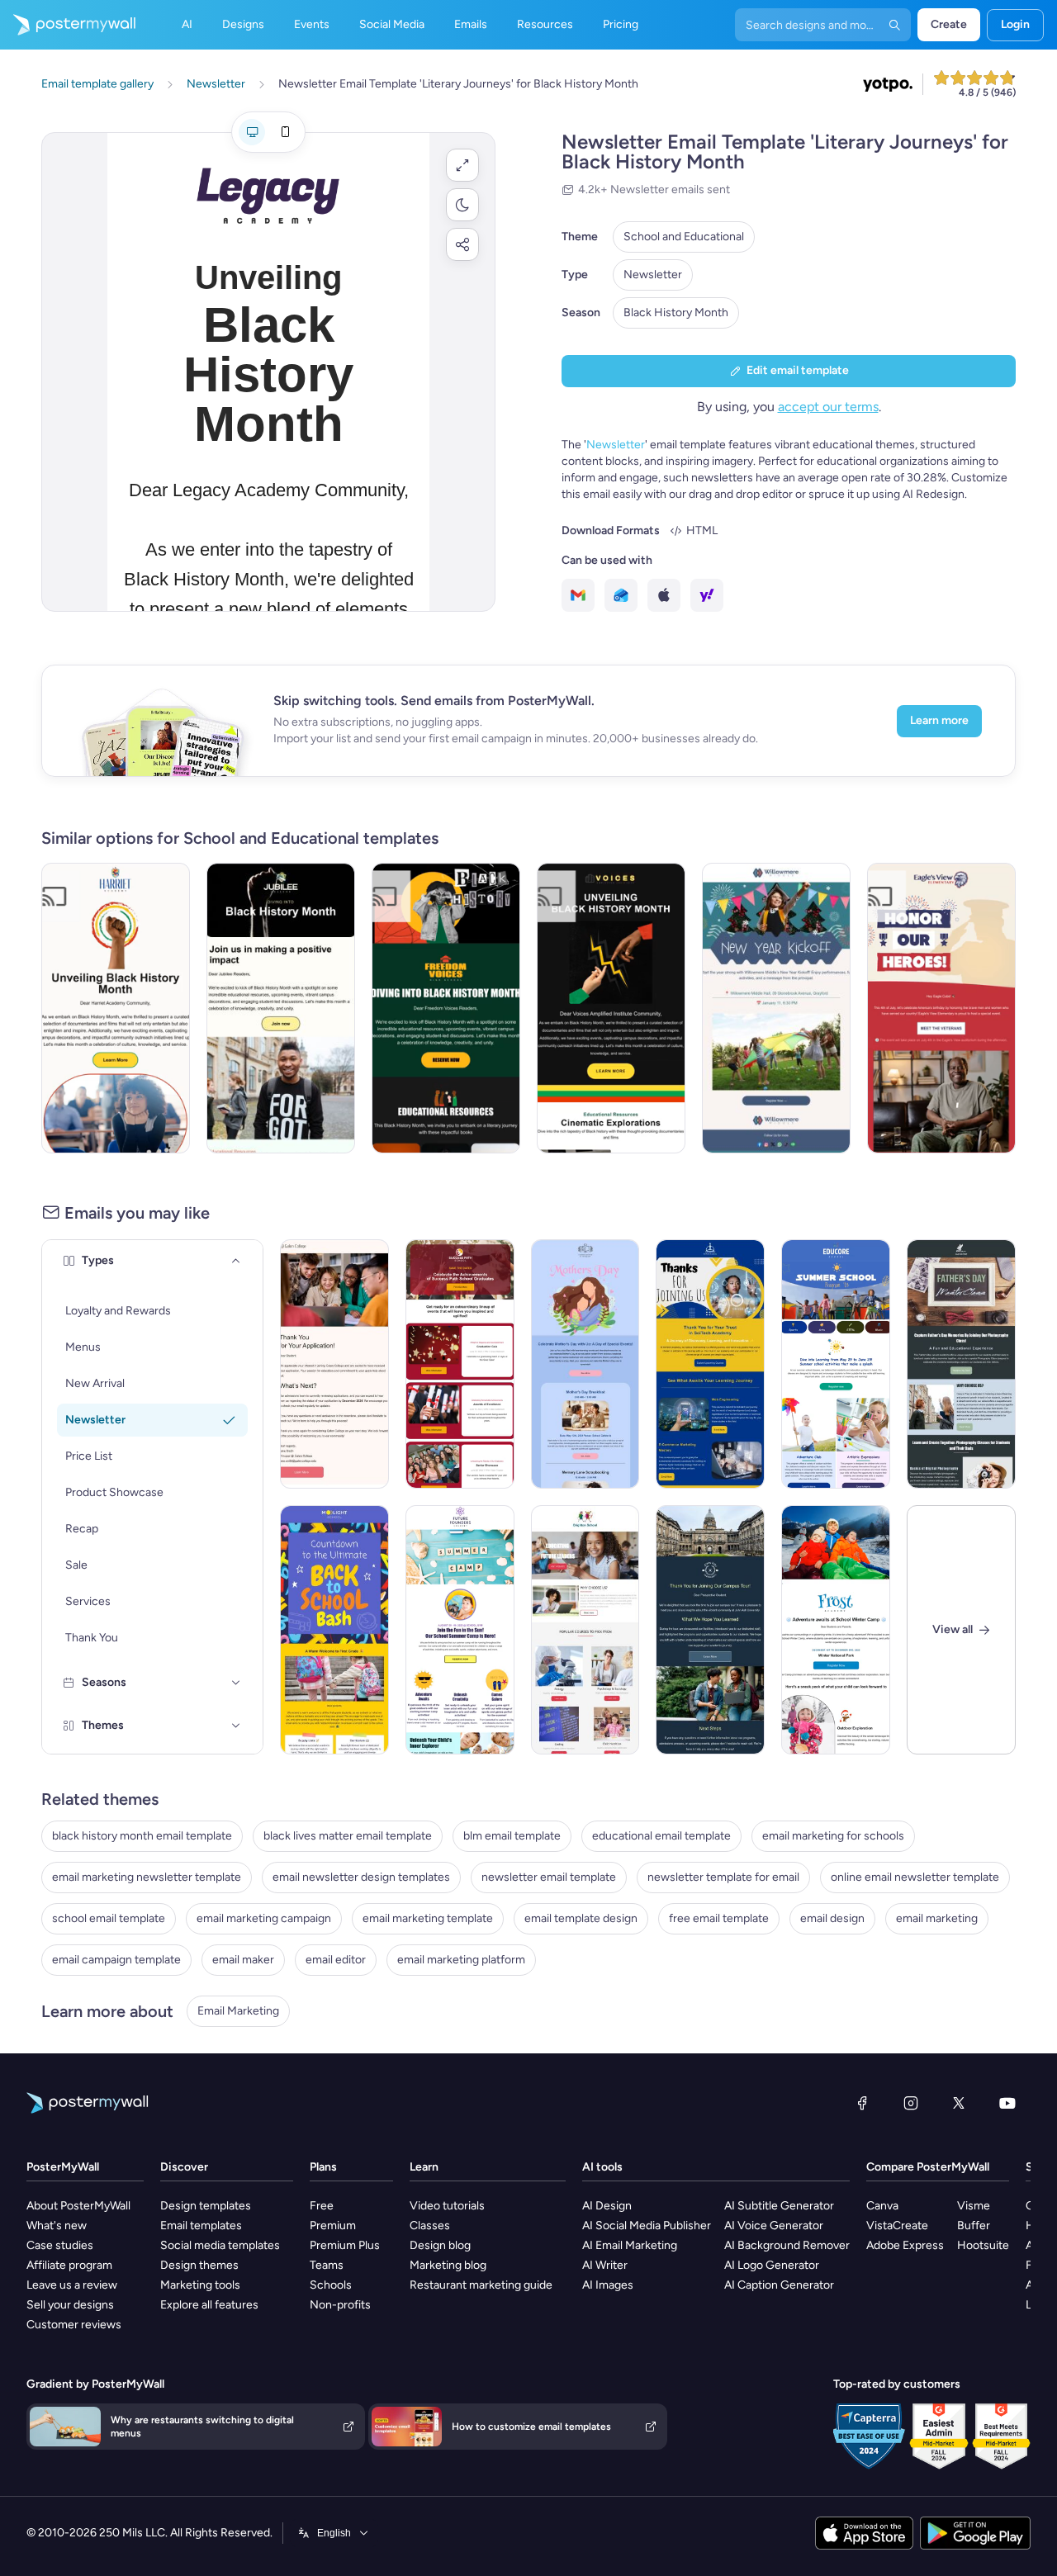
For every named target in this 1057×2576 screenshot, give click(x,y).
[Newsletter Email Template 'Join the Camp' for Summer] (460, 1630)
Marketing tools (200, 2285)
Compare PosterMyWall (928, 2167)
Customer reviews (74, 2325)
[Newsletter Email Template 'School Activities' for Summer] (836, 1364)
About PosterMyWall (78, 2206)
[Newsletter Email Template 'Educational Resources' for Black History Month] (281, 1008)
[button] (462, 165)
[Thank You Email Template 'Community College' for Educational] (334, 1364)
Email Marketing (238, 2011)
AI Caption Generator (779, 2285)
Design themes (199, 2265)
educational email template (661, 1836)
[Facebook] (862, 2103)
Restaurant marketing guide (481, 2285)
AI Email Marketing (630, 2245)
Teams (327, 2265)
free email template (719, 1918)
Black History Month (676, 313)
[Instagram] (911, 2103)
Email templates (201, 2226)
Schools (331, 2285)
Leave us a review (72, 2285)
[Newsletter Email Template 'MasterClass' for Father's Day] (961, 1364)
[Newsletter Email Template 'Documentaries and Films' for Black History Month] (611, 1008)
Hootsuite (983, 2245)
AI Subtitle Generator (779, 2206)
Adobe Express (905, 2245)
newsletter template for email (723, 1877)
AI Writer (605, 2265)
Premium (333, 2226)
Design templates (206, 2206)
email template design (581, 1918)
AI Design (607, 2206)
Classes (430, 2226)
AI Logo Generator (772, 2265)
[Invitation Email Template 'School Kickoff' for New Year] (776, 1008)
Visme (974, 2206)
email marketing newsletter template (147, 1877)
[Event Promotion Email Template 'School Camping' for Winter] (836, 1630)
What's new (57, 2226)
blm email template (512, 1836)
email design (832, 1918)
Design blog (440, 2245)
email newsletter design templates (361, 1877)
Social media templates (220, 2245)
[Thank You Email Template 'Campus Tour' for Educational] (710, 1630)
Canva (882, 2206)
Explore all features (209, 2305)
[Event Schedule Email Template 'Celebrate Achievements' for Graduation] (460, 1364)
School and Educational (684, 237)
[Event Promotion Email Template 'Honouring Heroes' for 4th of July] (941, 1008)
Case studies (60, 2245)
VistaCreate (897, 2226)
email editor (336, 1960)
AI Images (608, 2285)
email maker (243, 1960)
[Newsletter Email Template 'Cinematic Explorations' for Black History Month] (116, 1008)
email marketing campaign (264, 1918)
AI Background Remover (787, 2245)
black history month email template (142, 1836)
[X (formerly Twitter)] (959, 2103)
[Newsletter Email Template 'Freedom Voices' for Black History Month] (446, 1008)
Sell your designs (70, 2305)
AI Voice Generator (774, 2226)
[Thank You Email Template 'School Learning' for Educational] (710, 1364)
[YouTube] (1007, 2103)
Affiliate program (69, 2265)
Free (322, 2206)
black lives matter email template (348, 1836)
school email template (109, 1918)
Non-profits (340, 2305)
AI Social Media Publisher (647, 2226)
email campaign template (116, 1960)
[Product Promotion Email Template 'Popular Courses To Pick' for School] (585, 1630)
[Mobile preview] (285, 132)
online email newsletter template (915, 1877)
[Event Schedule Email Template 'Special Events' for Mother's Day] (585, 1364)
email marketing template (428, 1918)
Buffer (974, 2226)
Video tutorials (447, 2206)
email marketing (937, 1918)
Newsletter (653, 275)
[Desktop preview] (252, 132)
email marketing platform (461, 1960)
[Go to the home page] (68, 25)
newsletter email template (549, 1877)
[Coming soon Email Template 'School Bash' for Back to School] (334, 1630)
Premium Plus (345, 2245)
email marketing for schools (833, 1836)
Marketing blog (448, 2265)
